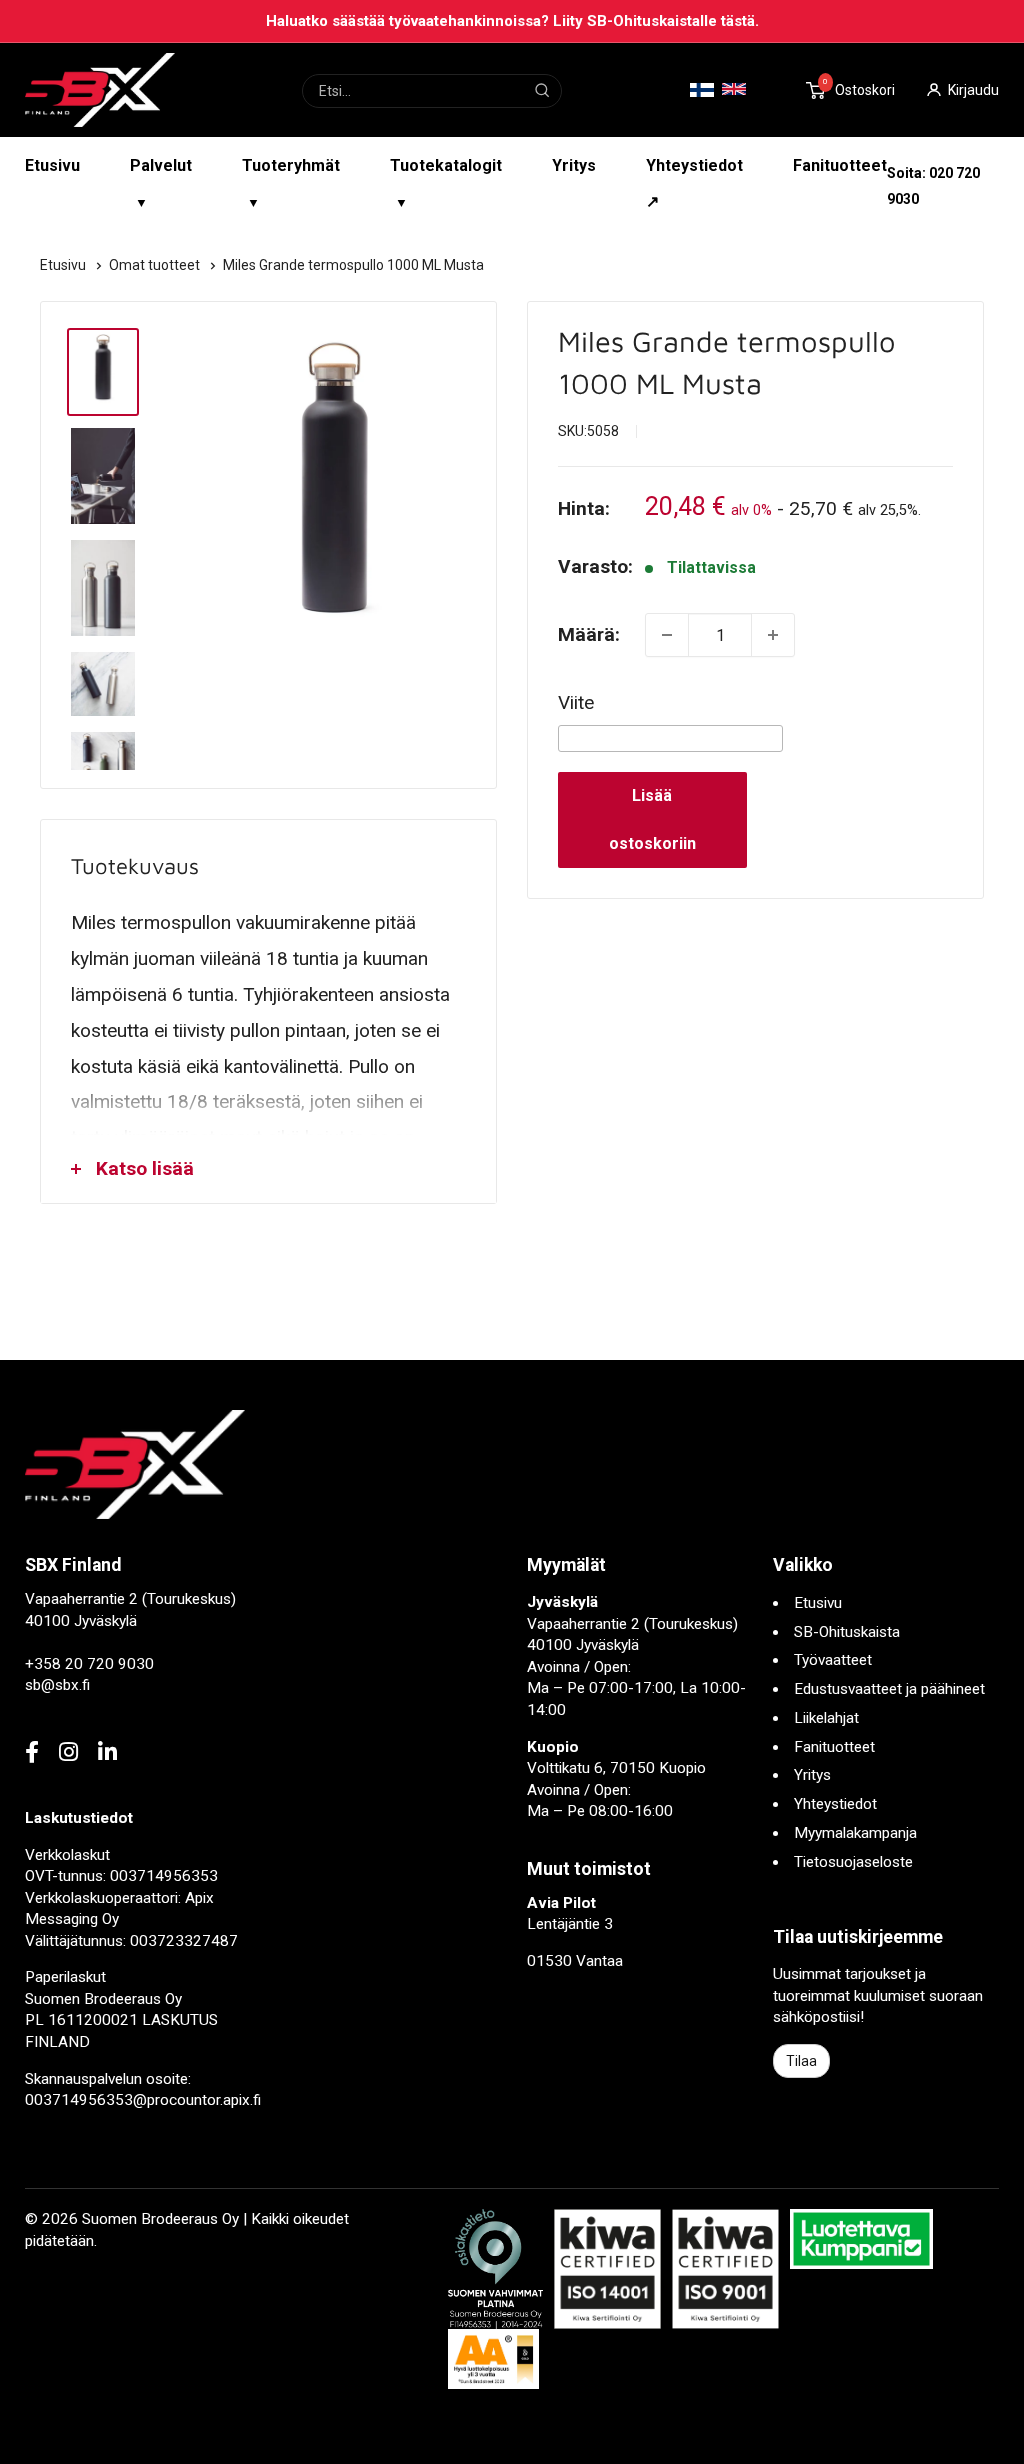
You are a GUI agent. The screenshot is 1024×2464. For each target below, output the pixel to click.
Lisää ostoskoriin (652, 819)
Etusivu (52, 165)
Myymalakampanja (855, 1833)
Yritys (574, 165)
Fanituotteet (840, 165)
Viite (576, 702)
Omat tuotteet (156, 265)
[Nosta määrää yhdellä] (773, 635)
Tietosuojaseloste (853, 1862)
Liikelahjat (826, 1718)
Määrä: (589, 634)
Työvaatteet (833, 1660)
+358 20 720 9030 (89, 1664)
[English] (734, 89)
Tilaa (801, 2061)
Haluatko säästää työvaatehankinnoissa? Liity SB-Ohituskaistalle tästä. (512, 21)
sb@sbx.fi (57, 1685)
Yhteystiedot (835, 1804)
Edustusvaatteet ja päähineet (889, 1689)
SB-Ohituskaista (847, 1632)
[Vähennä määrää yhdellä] (667, 635)
